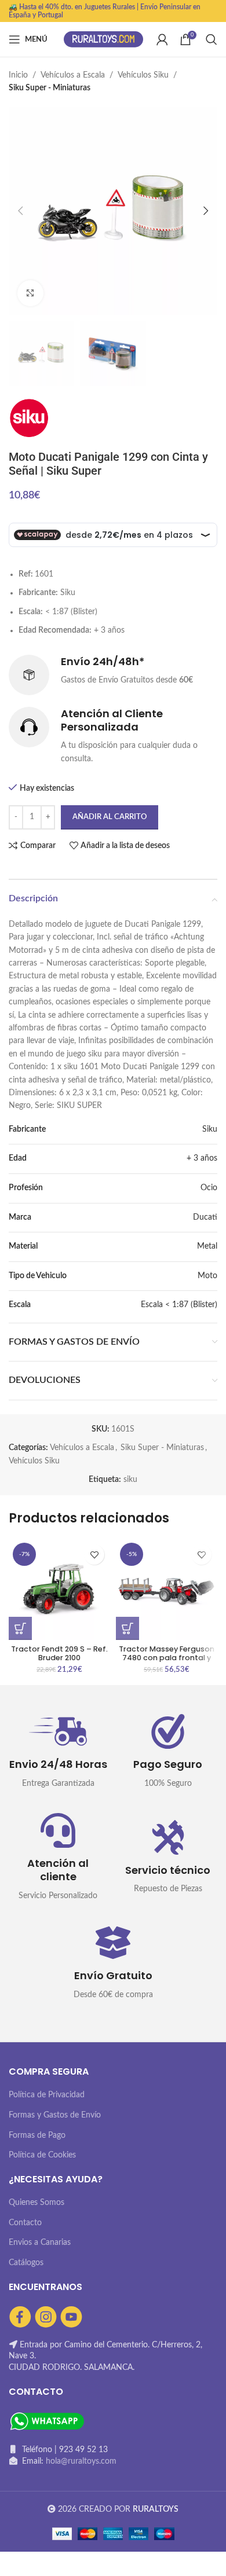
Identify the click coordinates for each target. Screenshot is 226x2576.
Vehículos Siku (143, 75)
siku (130, 1480)
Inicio (18, 75)
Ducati (205, 1217)
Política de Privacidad (47, 2095)
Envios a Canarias (40, 2243)
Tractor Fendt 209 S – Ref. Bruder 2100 (59, 1653)
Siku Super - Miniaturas (50, 88)
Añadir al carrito (110, 817)
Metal (207, 1246)
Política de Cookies (42, 2155)
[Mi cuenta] (162, 39)
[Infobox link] (113, 675)
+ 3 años (202, 1158)
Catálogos (26, 2263)
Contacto (25, 2223)
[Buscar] (212, 39)
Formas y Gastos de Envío (55, 2115)
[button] (20, 1628)
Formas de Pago (37, 2135)
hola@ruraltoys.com (81, 2461)
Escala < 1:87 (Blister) (179, 1305)
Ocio (209, 1188)
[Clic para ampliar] (30, 293)
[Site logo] (104, 39)
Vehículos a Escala (73, 75)
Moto (207, 1276)
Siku (210, 1129)
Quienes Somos (37, 2203)
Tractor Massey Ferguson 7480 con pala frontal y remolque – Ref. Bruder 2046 (167, 1662)
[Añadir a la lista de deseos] (94, 1555)
